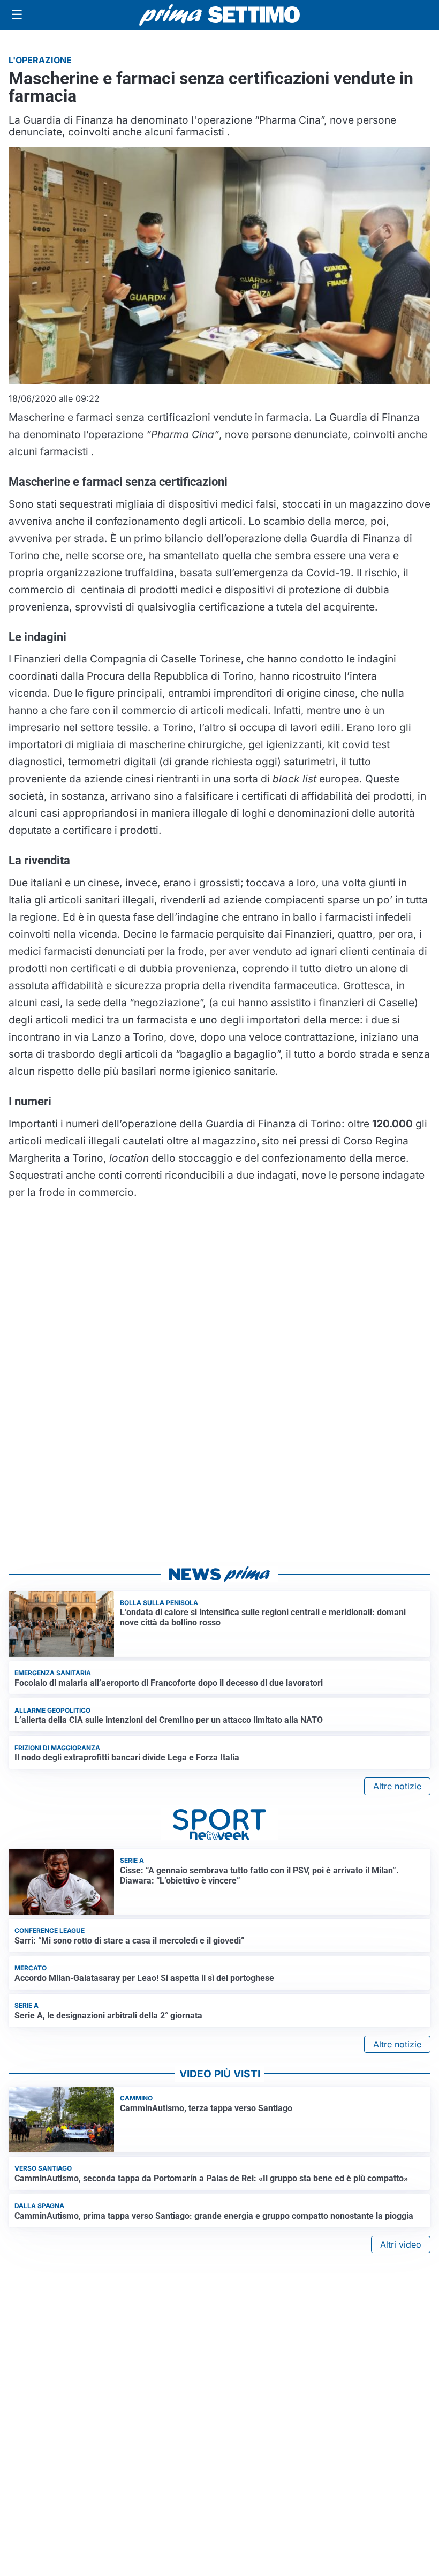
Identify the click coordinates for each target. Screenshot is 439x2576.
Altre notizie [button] (397, 1786)
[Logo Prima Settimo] (219, 15)
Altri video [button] (401, 2244)
